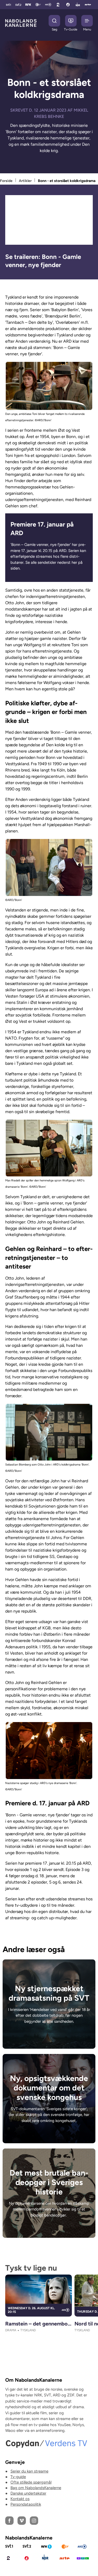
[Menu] (87, 21)
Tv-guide (18, 2477)
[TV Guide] (71, 21)
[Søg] (54, 21)
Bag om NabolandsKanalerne (36, 2488)
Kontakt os (20, 2499)
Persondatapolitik (26, 2504)
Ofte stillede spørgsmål (31, 2482)
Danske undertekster (28, 2493)
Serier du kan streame (29, 2471)
